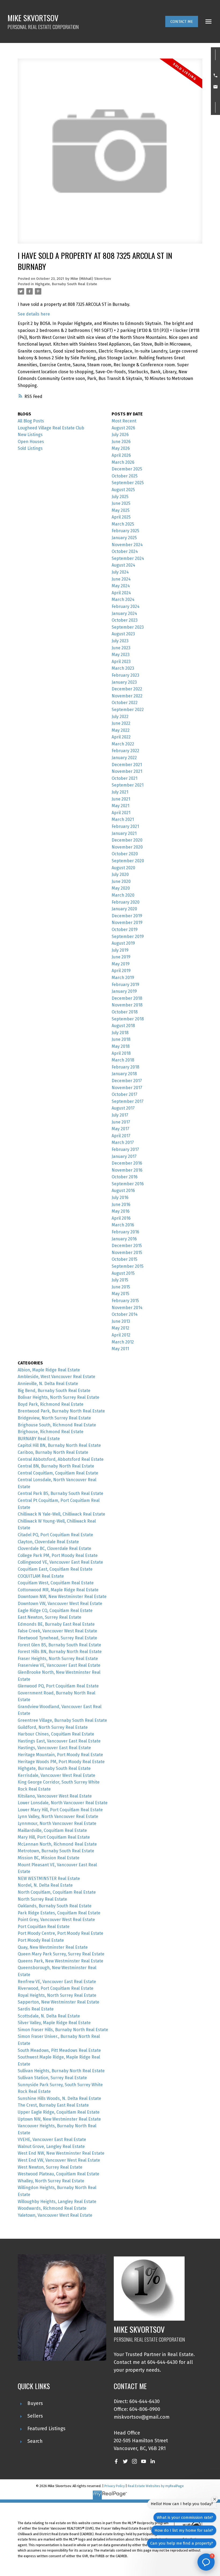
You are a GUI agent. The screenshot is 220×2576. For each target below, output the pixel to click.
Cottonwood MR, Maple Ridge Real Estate (58, 1590)
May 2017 (120, 1129)
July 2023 (120, 641)
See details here (34, 314)
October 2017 (124, 1094)
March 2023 (123, 668)
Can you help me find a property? (182, 2543)
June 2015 (121, 1287)
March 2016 (123, 1225)
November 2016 (127, 1170)
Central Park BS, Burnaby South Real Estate (61, 1493)
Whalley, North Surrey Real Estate (51, 2181)
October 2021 (124, 778)
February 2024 (126, 606)
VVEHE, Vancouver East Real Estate (52, 2140)
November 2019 (127, 923)
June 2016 (121, 1204)
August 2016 (123, 1191)
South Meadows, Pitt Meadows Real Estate (59, 2050)
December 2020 (127, 840)
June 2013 (121, 1321)
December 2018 (127, 998)
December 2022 (127, 689)
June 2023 (121, 648)
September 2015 (128, 1266)
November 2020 (127, 847)
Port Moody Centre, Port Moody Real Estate (61, 1933)
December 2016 (127, 1163)
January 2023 (124, 682)
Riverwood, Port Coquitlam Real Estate (56, 1988)
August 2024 (123, 565)
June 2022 (121, 723)
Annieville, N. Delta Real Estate (48, 1384)
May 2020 (121, 888)
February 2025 (125, 531)
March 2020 (123, 895)
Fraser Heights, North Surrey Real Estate (58, 1659)
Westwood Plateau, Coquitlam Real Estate (58, 2174)
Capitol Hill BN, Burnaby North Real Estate (59, 1445)
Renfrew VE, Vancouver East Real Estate (57, 1982)
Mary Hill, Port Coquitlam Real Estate (54, 1837)
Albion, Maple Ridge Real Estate (49, 1370)
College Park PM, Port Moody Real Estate (58, 1555)
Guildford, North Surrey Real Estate (53, 1727)
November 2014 (127, 1308)
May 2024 (121, 586)
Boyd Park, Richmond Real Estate (51, 1404)
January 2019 (124, 991)
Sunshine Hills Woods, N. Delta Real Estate (59, 2098)
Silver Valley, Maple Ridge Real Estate (54, 2023)
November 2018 (127, 1005)
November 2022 (127, 696)
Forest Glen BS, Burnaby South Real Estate (59, 1645)
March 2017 (123, 1142)
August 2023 (123, 634)
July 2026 (120, 435)
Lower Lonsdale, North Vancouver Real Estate (63, 1803)
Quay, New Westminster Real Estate (53, 1947)
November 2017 (127, 1088)
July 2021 (120, 792)
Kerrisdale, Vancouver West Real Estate (56, 1775)
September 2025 (128, 483)
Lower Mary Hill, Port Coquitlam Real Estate (60, 1810)
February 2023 (125, 675)
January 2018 (124, 1074)
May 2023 (121, 655)
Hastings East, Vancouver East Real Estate (59, 1741)
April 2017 (121, 1136)
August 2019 (123, 943)
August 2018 (123, 1026)
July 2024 (120, 572)
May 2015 (120, 1294)
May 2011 (120, 1349)
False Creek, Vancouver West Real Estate (57, 1631)
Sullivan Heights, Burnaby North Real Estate (61, 2071)
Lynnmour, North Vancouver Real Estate (57, 1823)
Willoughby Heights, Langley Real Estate (57, 2202)
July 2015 (120, 1280)
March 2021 (123, 819)
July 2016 (120, 1198)
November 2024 (127, 545)
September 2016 (128, 1184)
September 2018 (128, 1019)
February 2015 (125, 1301)
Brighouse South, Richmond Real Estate (57, 1425)
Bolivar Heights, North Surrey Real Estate (58, 1397)
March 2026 (123, 462)
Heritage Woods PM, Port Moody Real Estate (61, 1762)
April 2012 (121, 1335)
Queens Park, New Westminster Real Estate (61, 1961)
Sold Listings (30, 448)
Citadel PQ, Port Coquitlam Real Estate (55, 1535)
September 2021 (128, 785)
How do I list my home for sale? (184, 2530)
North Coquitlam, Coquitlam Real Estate (57, 1892)
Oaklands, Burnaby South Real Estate (55, 1906)
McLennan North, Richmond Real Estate (57, 1844)
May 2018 (121, 1046)
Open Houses (31, 442)
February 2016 (125, 1232)
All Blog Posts (31, 421)
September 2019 (128, 936)
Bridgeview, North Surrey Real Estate (54, 1418)
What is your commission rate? (185, 2517)
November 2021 (127, 771)
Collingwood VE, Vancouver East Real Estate (60, 1562)
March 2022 (123, 744)
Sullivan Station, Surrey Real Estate (52, 2078)
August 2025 (123, 490)
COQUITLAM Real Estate (41, 1576)
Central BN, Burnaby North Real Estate (56, 1466)
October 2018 (125, 1012)
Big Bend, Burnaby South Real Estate (54, 1391)
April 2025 (121, 517)
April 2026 (121, 455)
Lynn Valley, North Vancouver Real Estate (58, 1816)
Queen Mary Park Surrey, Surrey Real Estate (61, 1954)
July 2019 (120, 950)
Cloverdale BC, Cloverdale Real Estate (54, 1548)
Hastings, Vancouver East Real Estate (54, 1748)
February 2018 (125, 1067)
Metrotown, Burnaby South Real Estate (56, 1851)
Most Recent (124, 421)
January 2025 (124, 538)
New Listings (30, 435)
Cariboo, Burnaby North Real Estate (53, 1452)
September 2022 (128, 710)
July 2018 (120, 1033)
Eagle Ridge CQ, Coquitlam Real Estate (55, 1611)
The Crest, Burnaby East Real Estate (53, 2105)
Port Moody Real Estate (41, 1940)
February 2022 (125, 751)
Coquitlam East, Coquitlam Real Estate (55, 1569)
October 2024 (125, 551)
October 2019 (125, 930)
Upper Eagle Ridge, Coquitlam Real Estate (59, 2112)
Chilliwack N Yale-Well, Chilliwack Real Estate (61, 1514)
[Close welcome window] (215, 2499)
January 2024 (124, 613)
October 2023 (125, 620)
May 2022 (121, 730)
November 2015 (127, 1253)
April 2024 (121, 593)
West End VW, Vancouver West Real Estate (59, 2160)
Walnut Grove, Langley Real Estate (51, 2146)
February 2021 (125, 826)
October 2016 (125, 1177)
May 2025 (121, 510)
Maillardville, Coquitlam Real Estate (52, 1830)
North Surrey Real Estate (42, 1899)
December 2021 (127, 765)
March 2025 (123, 524)
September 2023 (128, 627)
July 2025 (120, 497)
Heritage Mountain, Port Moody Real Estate (60, 1755)
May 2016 (121, 1211)
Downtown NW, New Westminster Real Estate (62, 1597)
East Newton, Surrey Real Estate (49, 1617)
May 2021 (120, 806)
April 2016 (121, 1218)
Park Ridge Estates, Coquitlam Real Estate (59, 1913)
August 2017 (123, 1108)
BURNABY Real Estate (39, 1439)
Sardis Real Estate (36, 2009)
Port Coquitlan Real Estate (44, 1927)
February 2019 (125, 985)
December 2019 (127, 916)
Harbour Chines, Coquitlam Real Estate (56, 1734)
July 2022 (120, 717)
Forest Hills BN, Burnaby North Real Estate (60, 1652)
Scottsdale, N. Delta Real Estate (49, 2016)
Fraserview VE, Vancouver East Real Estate (59, 1665)
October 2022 (125, 703)
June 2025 (121, 503)
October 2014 (125, 1314)
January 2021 (124, 833)
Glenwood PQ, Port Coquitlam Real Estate (58, 1686)
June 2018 (121, 1039)
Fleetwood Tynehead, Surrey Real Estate (57, 1638)
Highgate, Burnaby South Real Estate (66, 284)
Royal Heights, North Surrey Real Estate (57, 1995)
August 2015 (123, 1273)
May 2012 (120, 1328)
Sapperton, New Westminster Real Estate (58, 2002)
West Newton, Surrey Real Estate (50, 2167)
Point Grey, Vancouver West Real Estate (56, 1920)
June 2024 (121, 579)
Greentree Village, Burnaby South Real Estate (62, 1720)
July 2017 (120, 1115)
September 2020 (128, 861)
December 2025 (127, 469)
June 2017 (121, 1122)
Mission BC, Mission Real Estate (49, 1858)
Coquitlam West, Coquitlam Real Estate (56, 1583)
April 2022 (121, 737)
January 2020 (124, 909)
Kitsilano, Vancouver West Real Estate (55, 1796)
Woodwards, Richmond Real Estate (52, 2208)
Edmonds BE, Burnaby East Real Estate (56, 1624)
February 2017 (125, 1149)
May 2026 (121, 448)
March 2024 (123, 599)
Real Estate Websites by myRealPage (156, 2486)
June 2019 (121, 957)
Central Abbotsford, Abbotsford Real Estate (61, 1459)
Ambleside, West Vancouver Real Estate (56, 1377)
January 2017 (124, 1156)
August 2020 (123, 868)
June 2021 (121, 799)
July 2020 (120, 874)
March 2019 (123, 978)
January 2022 (124, 758)
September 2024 (128, 558)
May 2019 (121, 964)
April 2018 (121, 1053)
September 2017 (128, 1101)
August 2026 (123, 428)
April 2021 (121, 813)
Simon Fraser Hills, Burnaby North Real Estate (63, 2030)
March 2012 (123, 1342)
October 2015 (124, 1259)
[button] (182, 21)
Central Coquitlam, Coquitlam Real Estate (58, 1473)
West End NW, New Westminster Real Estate (61, 2153)
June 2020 (121, 881)
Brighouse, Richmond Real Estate (51, 1432)
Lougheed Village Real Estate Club (51, 428)
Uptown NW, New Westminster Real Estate (59, 2119)
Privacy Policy (115, 2486)
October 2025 (125, 476)
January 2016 (124, 1239)
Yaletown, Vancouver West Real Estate (55, 2215)
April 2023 (121, 662)
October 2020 (125, 854)
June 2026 (121, 442)
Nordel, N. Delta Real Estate (45, 1885)
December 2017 (127, 1081)
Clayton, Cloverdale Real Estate (48, 1542)
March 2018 (123, 1060)
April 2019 (121, 971)
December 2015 (127, 1246)
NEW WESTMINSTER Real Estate (49, 1878)
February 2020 (126, 902)
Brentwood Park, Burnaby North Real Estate (61, 1411)
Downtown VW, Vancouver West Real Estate (60, 1604)
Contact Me (182, 21)
